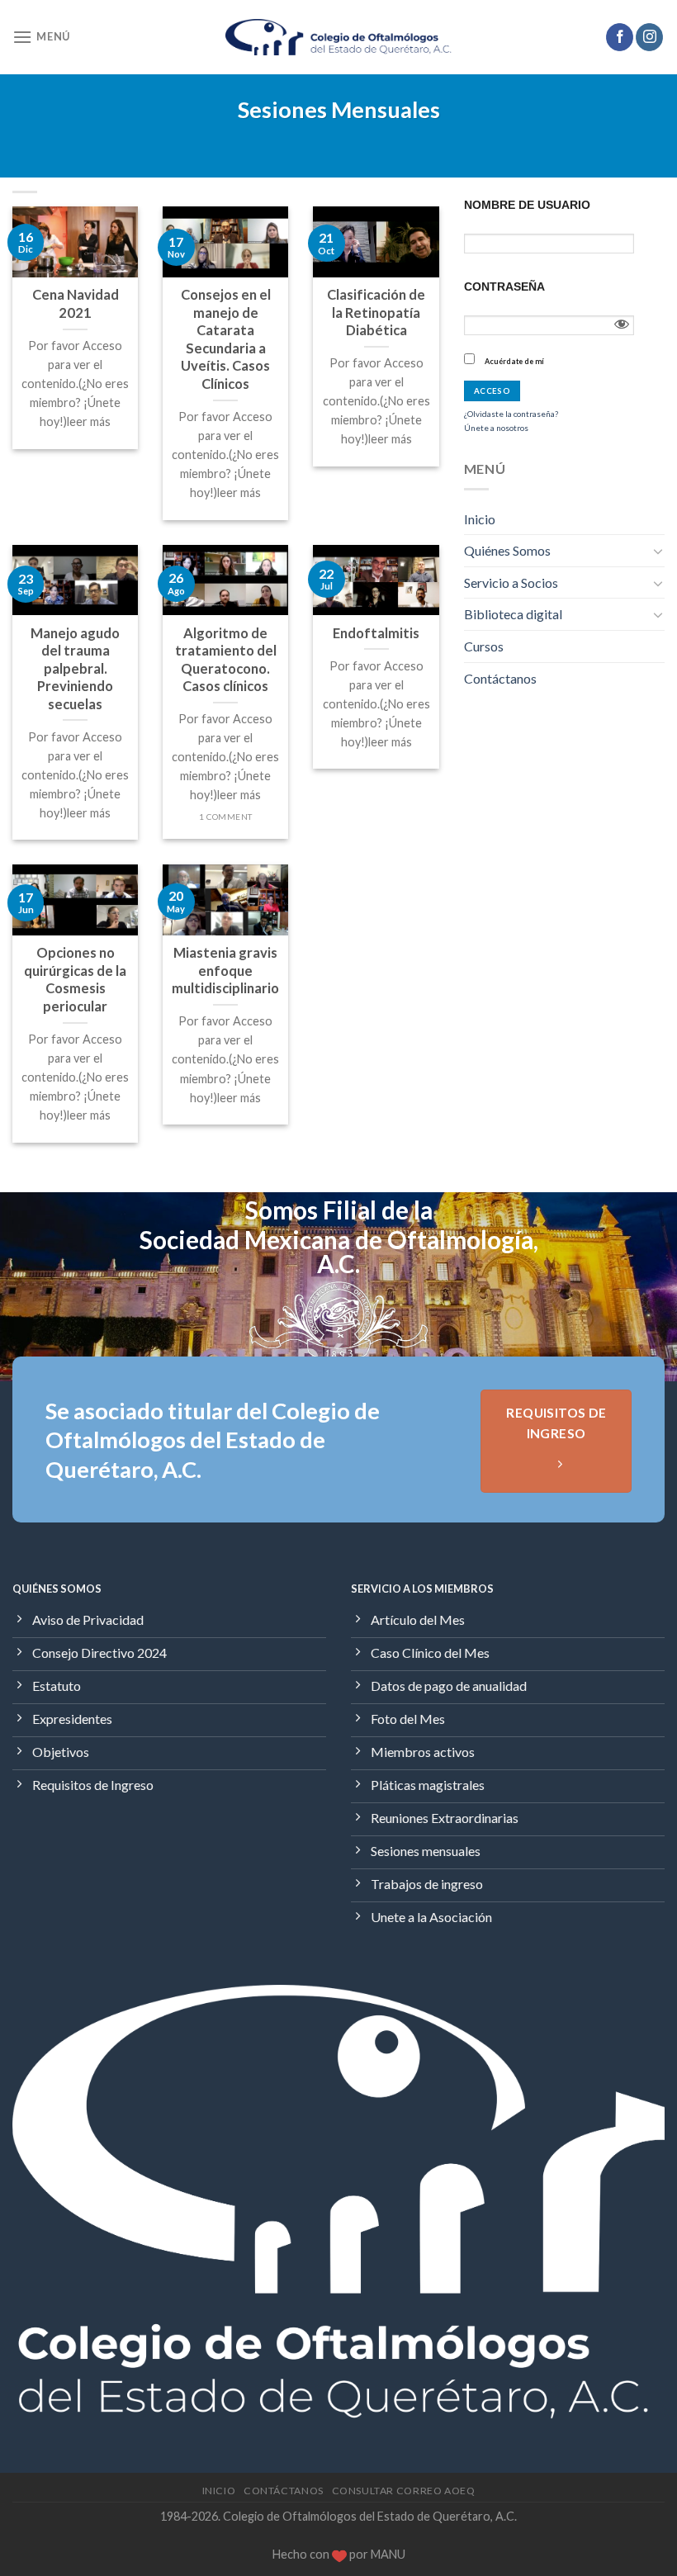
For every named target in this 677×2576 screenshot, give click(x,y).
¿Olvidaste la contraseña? (511, 414)
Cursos (484, 646)
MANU (388, 2554)
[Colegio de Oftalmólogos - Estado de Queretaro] (339, 38)
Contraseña (504, 286)
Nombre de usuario (527, 205)
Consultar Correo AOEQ (404, 2491)
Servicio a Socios (511, 582)
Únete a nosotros (496, 428)
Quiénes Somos (507, 550)
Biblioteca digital (513, 614)
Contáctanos (500, 678)
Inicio (480, 519)
